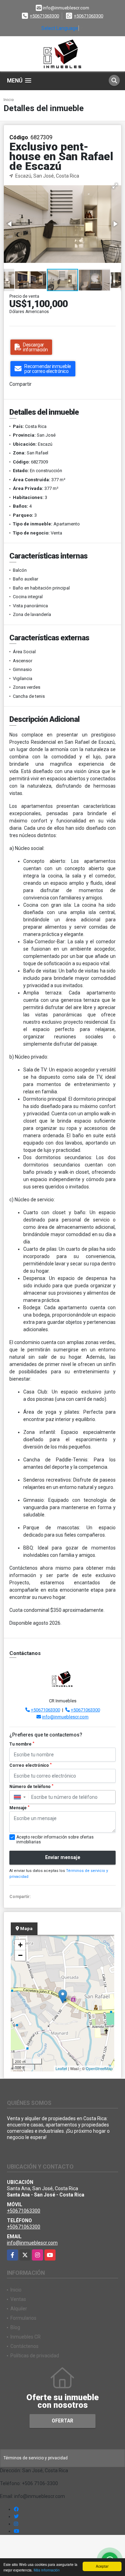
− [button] (20, 1955)
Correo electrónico (31, 1765)
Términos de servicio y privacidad (36, 2458)
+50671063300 (44, 16)
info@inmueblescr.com (65, 1717)
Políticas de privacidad (35, 2356)
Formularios (23, 2318)
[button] (115, 186)
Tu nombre (22, 1744)
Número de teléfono (31, 1787)
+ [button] (20, 1945)
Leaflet (61, 2068)
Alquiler (19, 2309)
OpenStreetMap (99, 2068)
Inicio (9, 100)
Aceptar (102, 2566)
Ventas (18, 2299)
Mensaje (19, 1808)
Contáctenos (24, 2346)
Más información (47, 2570)
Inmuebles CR (26, 2337)
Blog (15, 2327)
